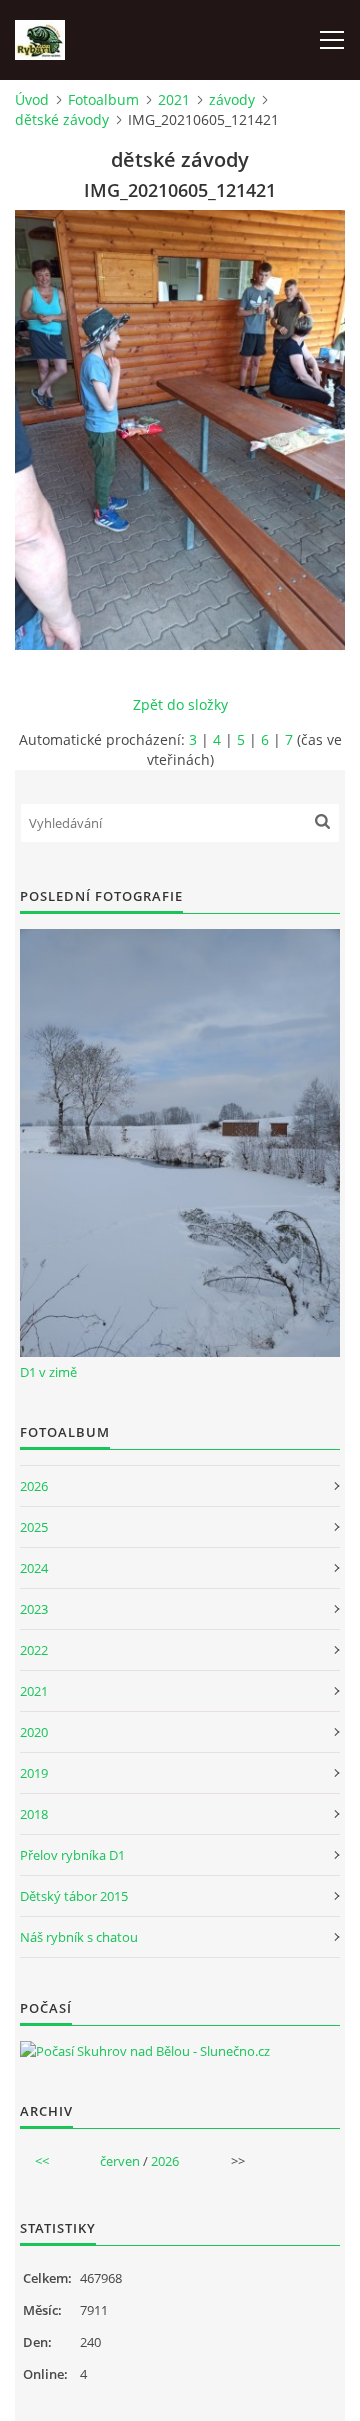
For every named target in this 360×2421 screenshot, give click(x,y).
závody (232, 99)
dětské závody (62, 119)
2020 (34, 1732)
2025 (34, 1527)
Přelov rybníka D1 (72, 1855)
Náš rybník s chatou (79, 1937)
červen (120, 2161)
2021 (174, 99)
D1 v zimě (48, 1372)
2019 (34, 1773)
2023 (34, 1609)
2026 (34, 1486)
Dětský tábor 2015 (74, 1896)
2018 (34, 1814)
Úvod (32, 99)
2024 (34, 1568)
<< (42, 2161)
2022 (34, 1650)
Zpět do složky (180, 704)
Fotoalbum (103, 99)
